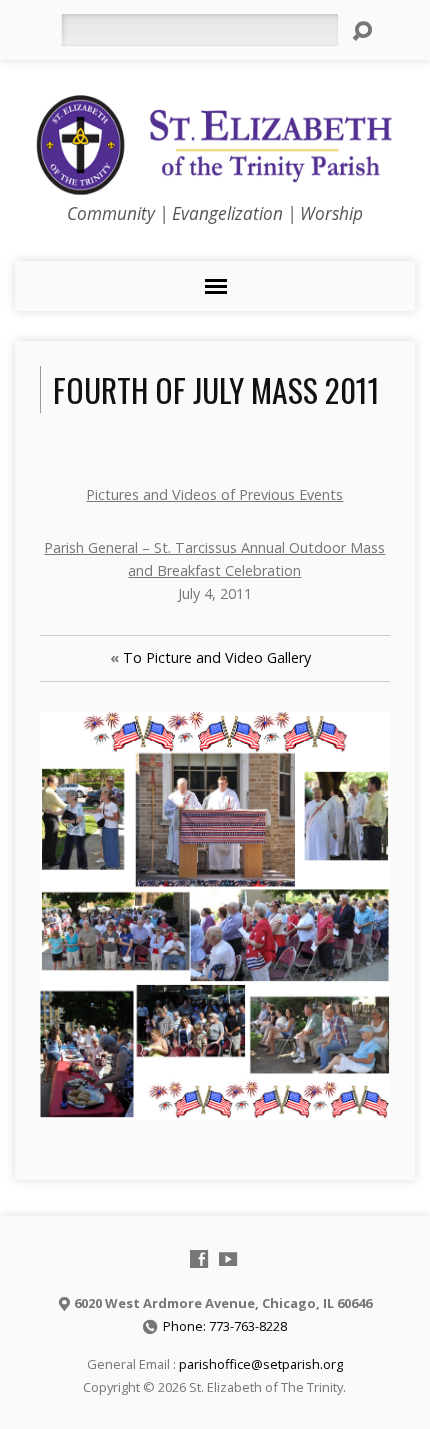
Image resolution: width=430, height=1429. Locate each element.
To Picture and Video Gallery (217, 657)
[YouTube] (228, 1259)
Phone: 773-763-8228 (225, 1326)
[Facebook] (199, 1259)
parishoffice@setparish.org (261, 1364)
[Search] (362, 31)
